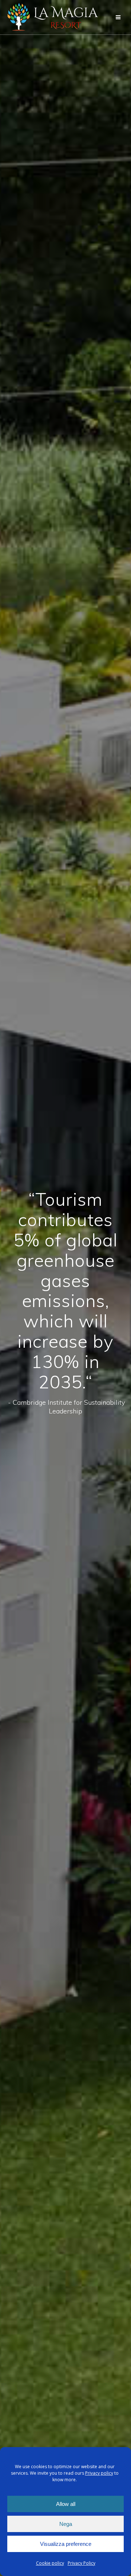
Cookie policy (50, 2563)
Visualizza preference (66, 2544)
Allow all (66, 2504)
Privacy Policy (82, 2563)
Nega (66, 2524)
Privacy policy (99, 2473)
